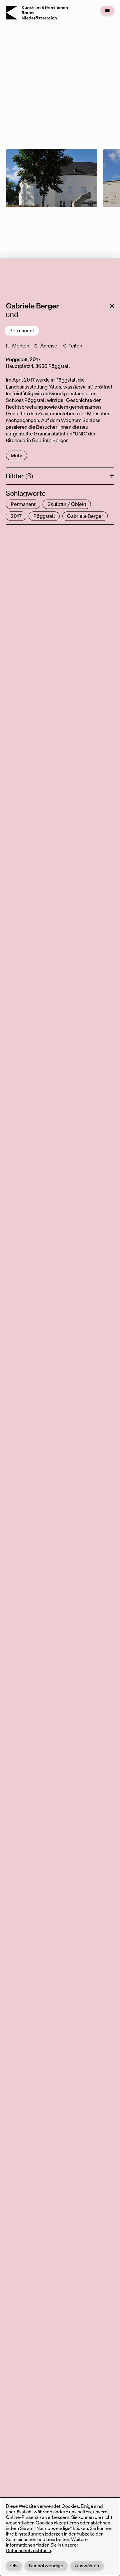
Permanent (22, 330)
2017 (16, 516)
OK (14, 2565)
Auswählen (87, 2565)
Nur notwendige (46, 2565)
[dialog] (60, 2537)
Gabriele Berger (85, 516)
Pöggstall (44, 516)
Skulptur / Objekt (67, 504)
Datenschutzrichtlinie (28, 2550)
